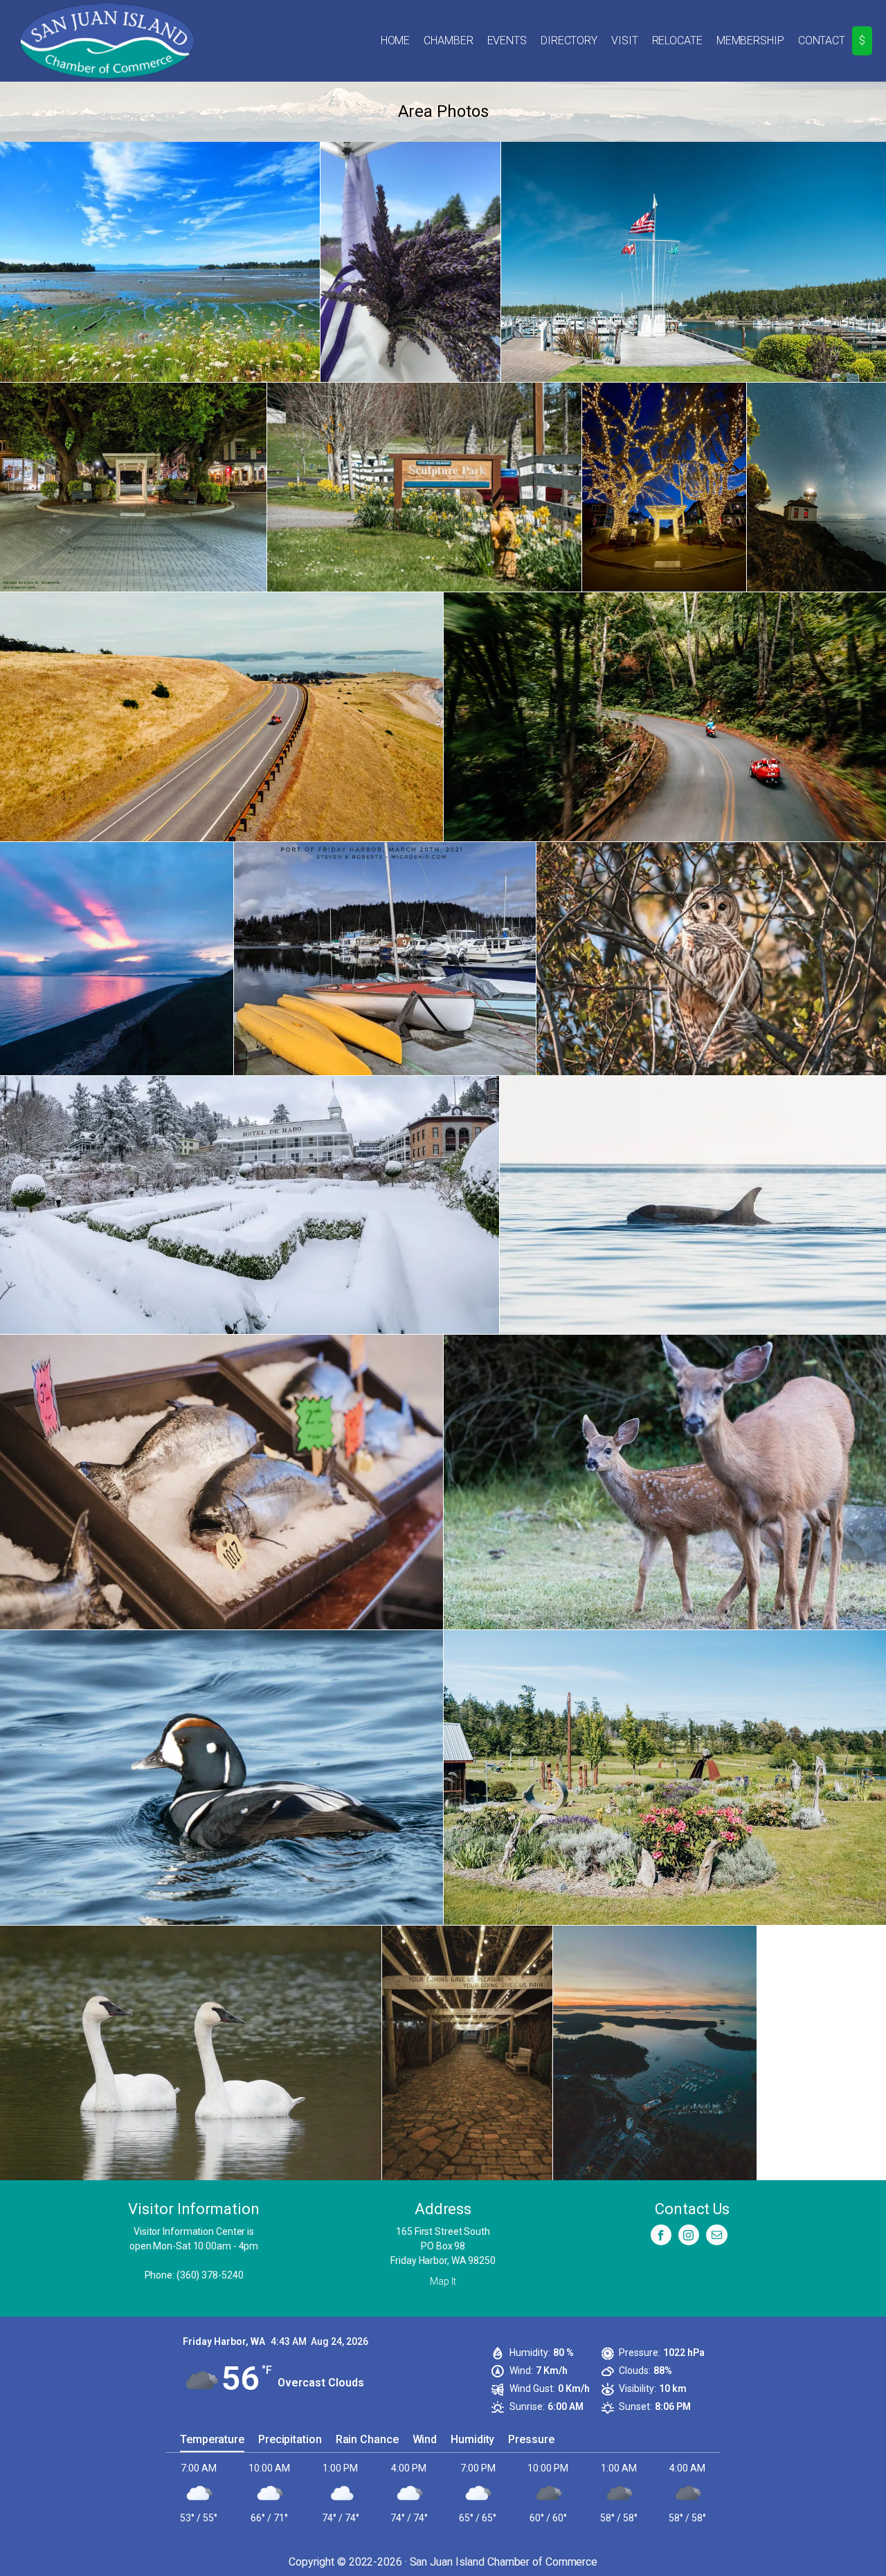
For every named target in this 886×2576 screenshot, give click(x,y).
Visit (625, 40)
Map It (443, 2281)
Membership (750, 40)
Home (396, 40)
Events (507, 40)
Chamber (448, 40)
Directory (569, 40)
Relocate (677, 40)
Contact (822, 40)
